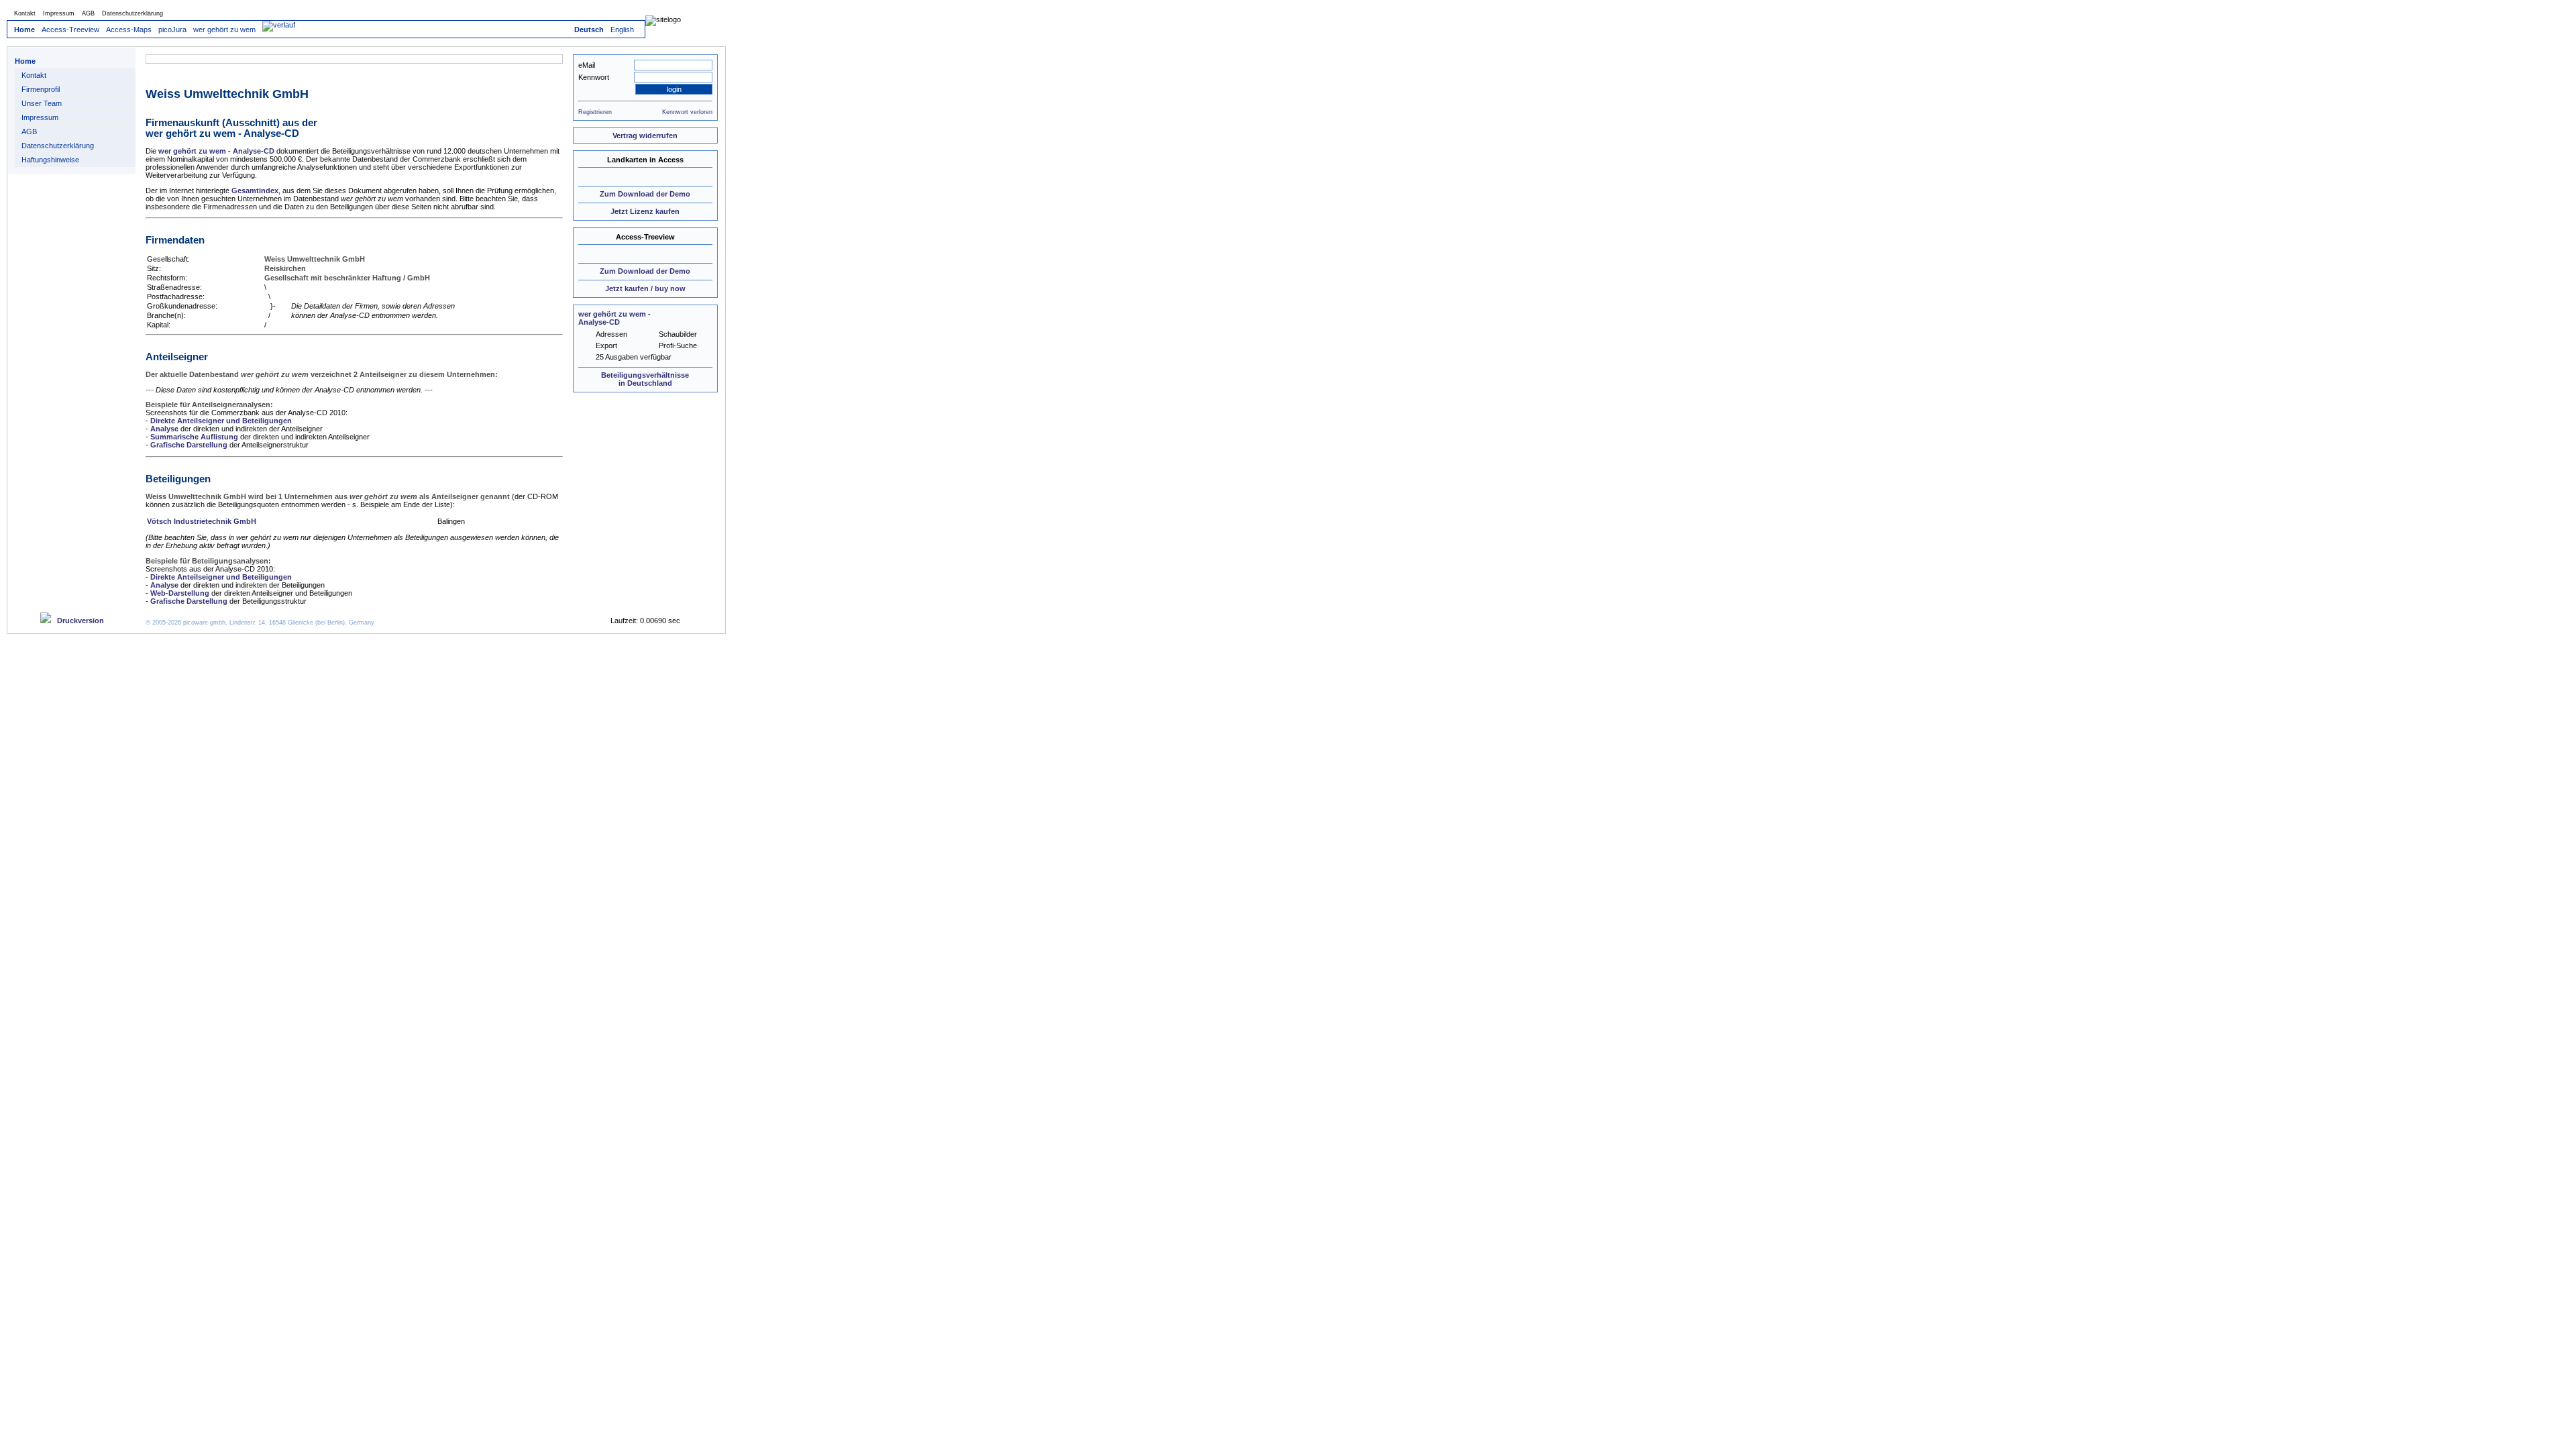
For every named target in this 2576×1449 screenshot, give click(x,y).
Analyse (164, 429)
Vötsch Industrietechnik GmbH (202, 521)
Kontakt (25, 13)
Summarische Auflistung (194, 437)
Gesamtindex (255, 191)
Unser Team (42, 103)
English (622, 30)
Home (24, 30)
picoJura (172, 30)
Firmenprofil (41, 89)
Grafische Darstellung (189, 445)
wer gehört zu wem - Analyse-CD (216, 151)
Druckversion (77, 621)
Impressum (59, 13)
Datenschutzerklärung (132, 13)
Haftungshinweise (50, 160)
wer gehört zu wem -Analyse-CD (614, 318)
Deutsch (589, 30)
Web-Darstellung (180, 593)
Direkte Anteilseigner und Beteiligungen (221, 421)
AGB (88, 13)
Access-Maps (129, 30)
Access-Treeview (70, 30)
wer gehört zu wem (224, 30)
